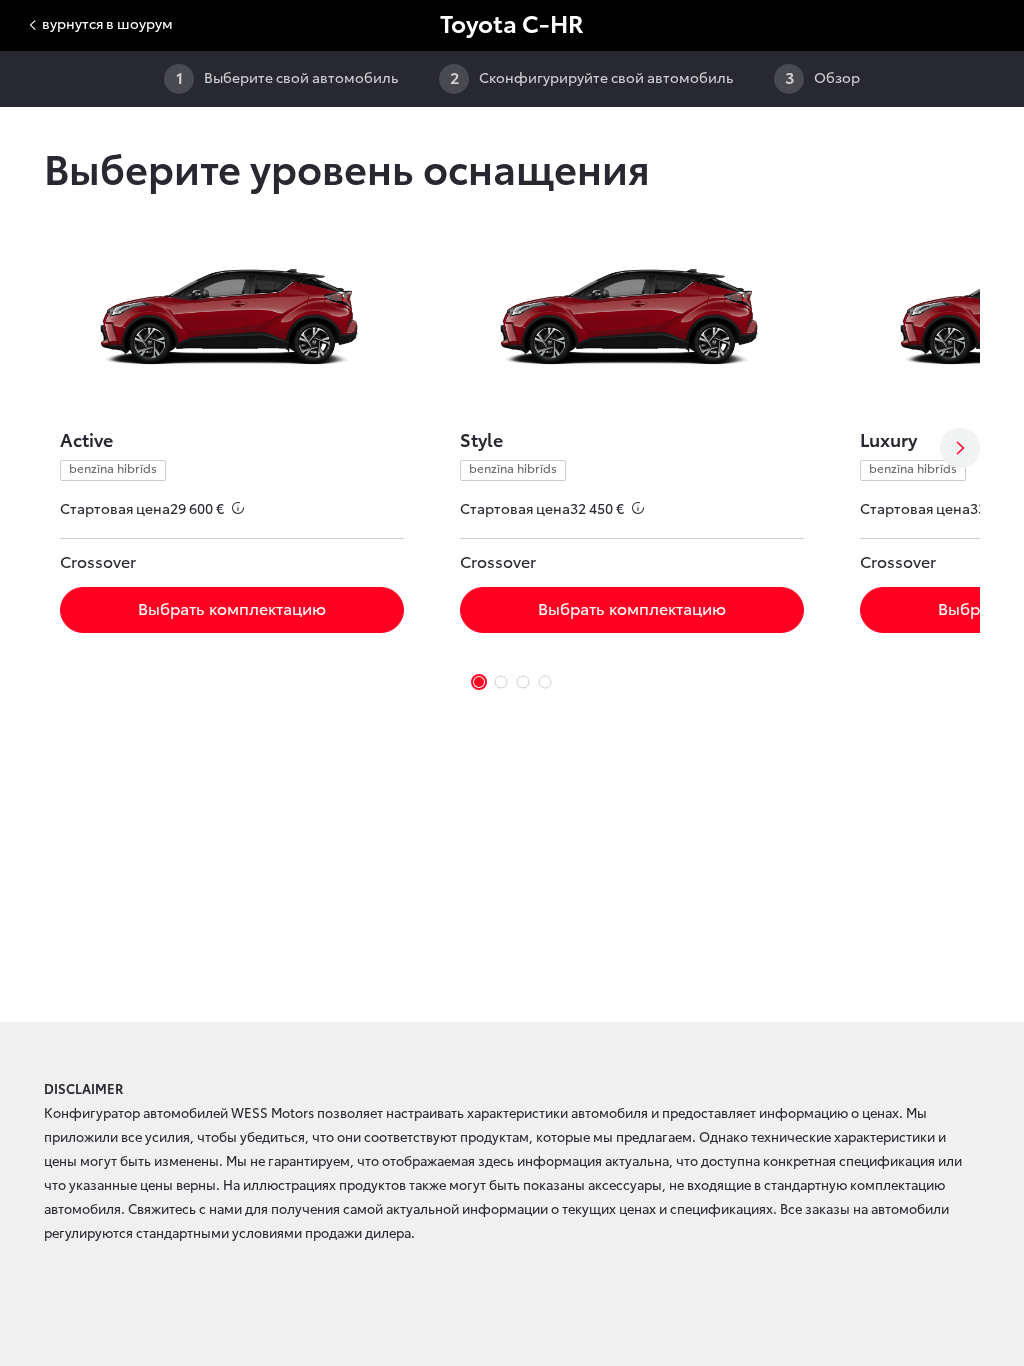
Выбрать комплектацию (232, 609)
